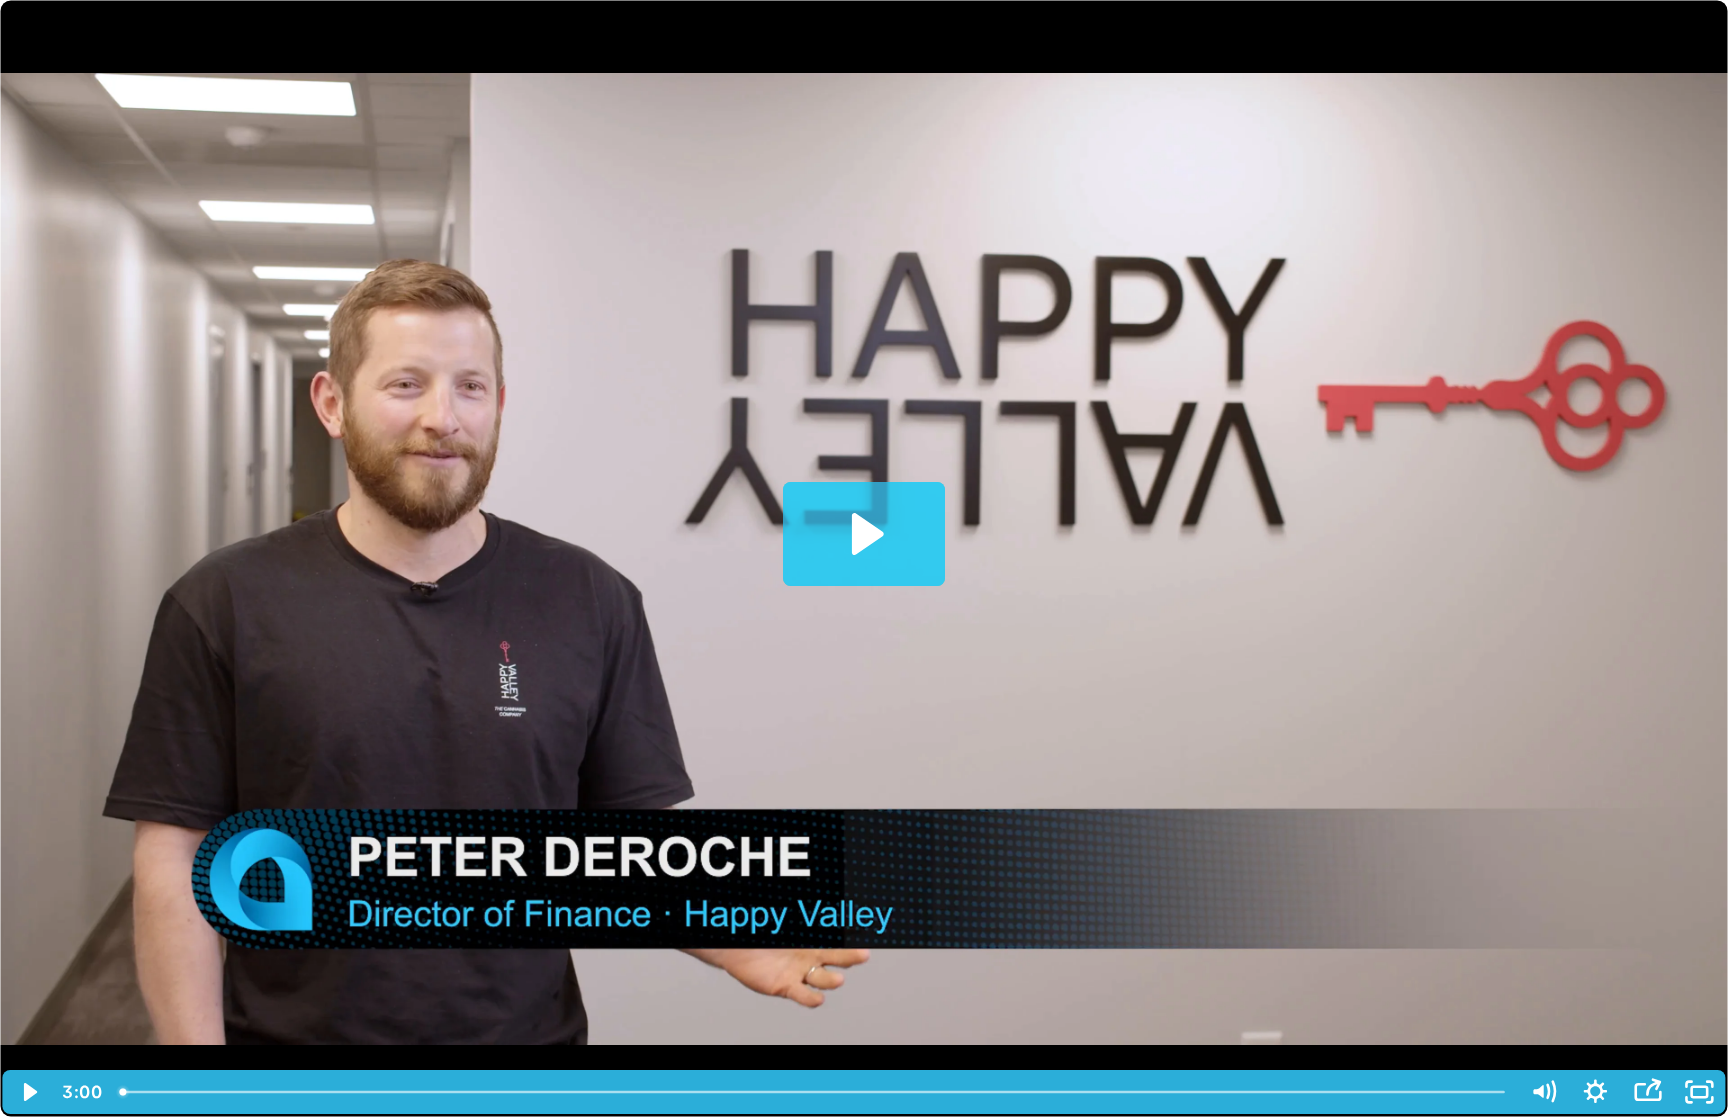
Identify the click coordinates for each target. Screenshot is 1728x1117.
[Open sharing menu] (1647, 1092)
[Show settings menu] (1595, 1092)
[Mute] (1543, 1092)
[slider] (813, 1092)
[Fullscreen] (1699, 1092)
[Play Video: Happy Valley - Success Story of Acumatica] (864, 534)
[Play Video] (29, 1092)
